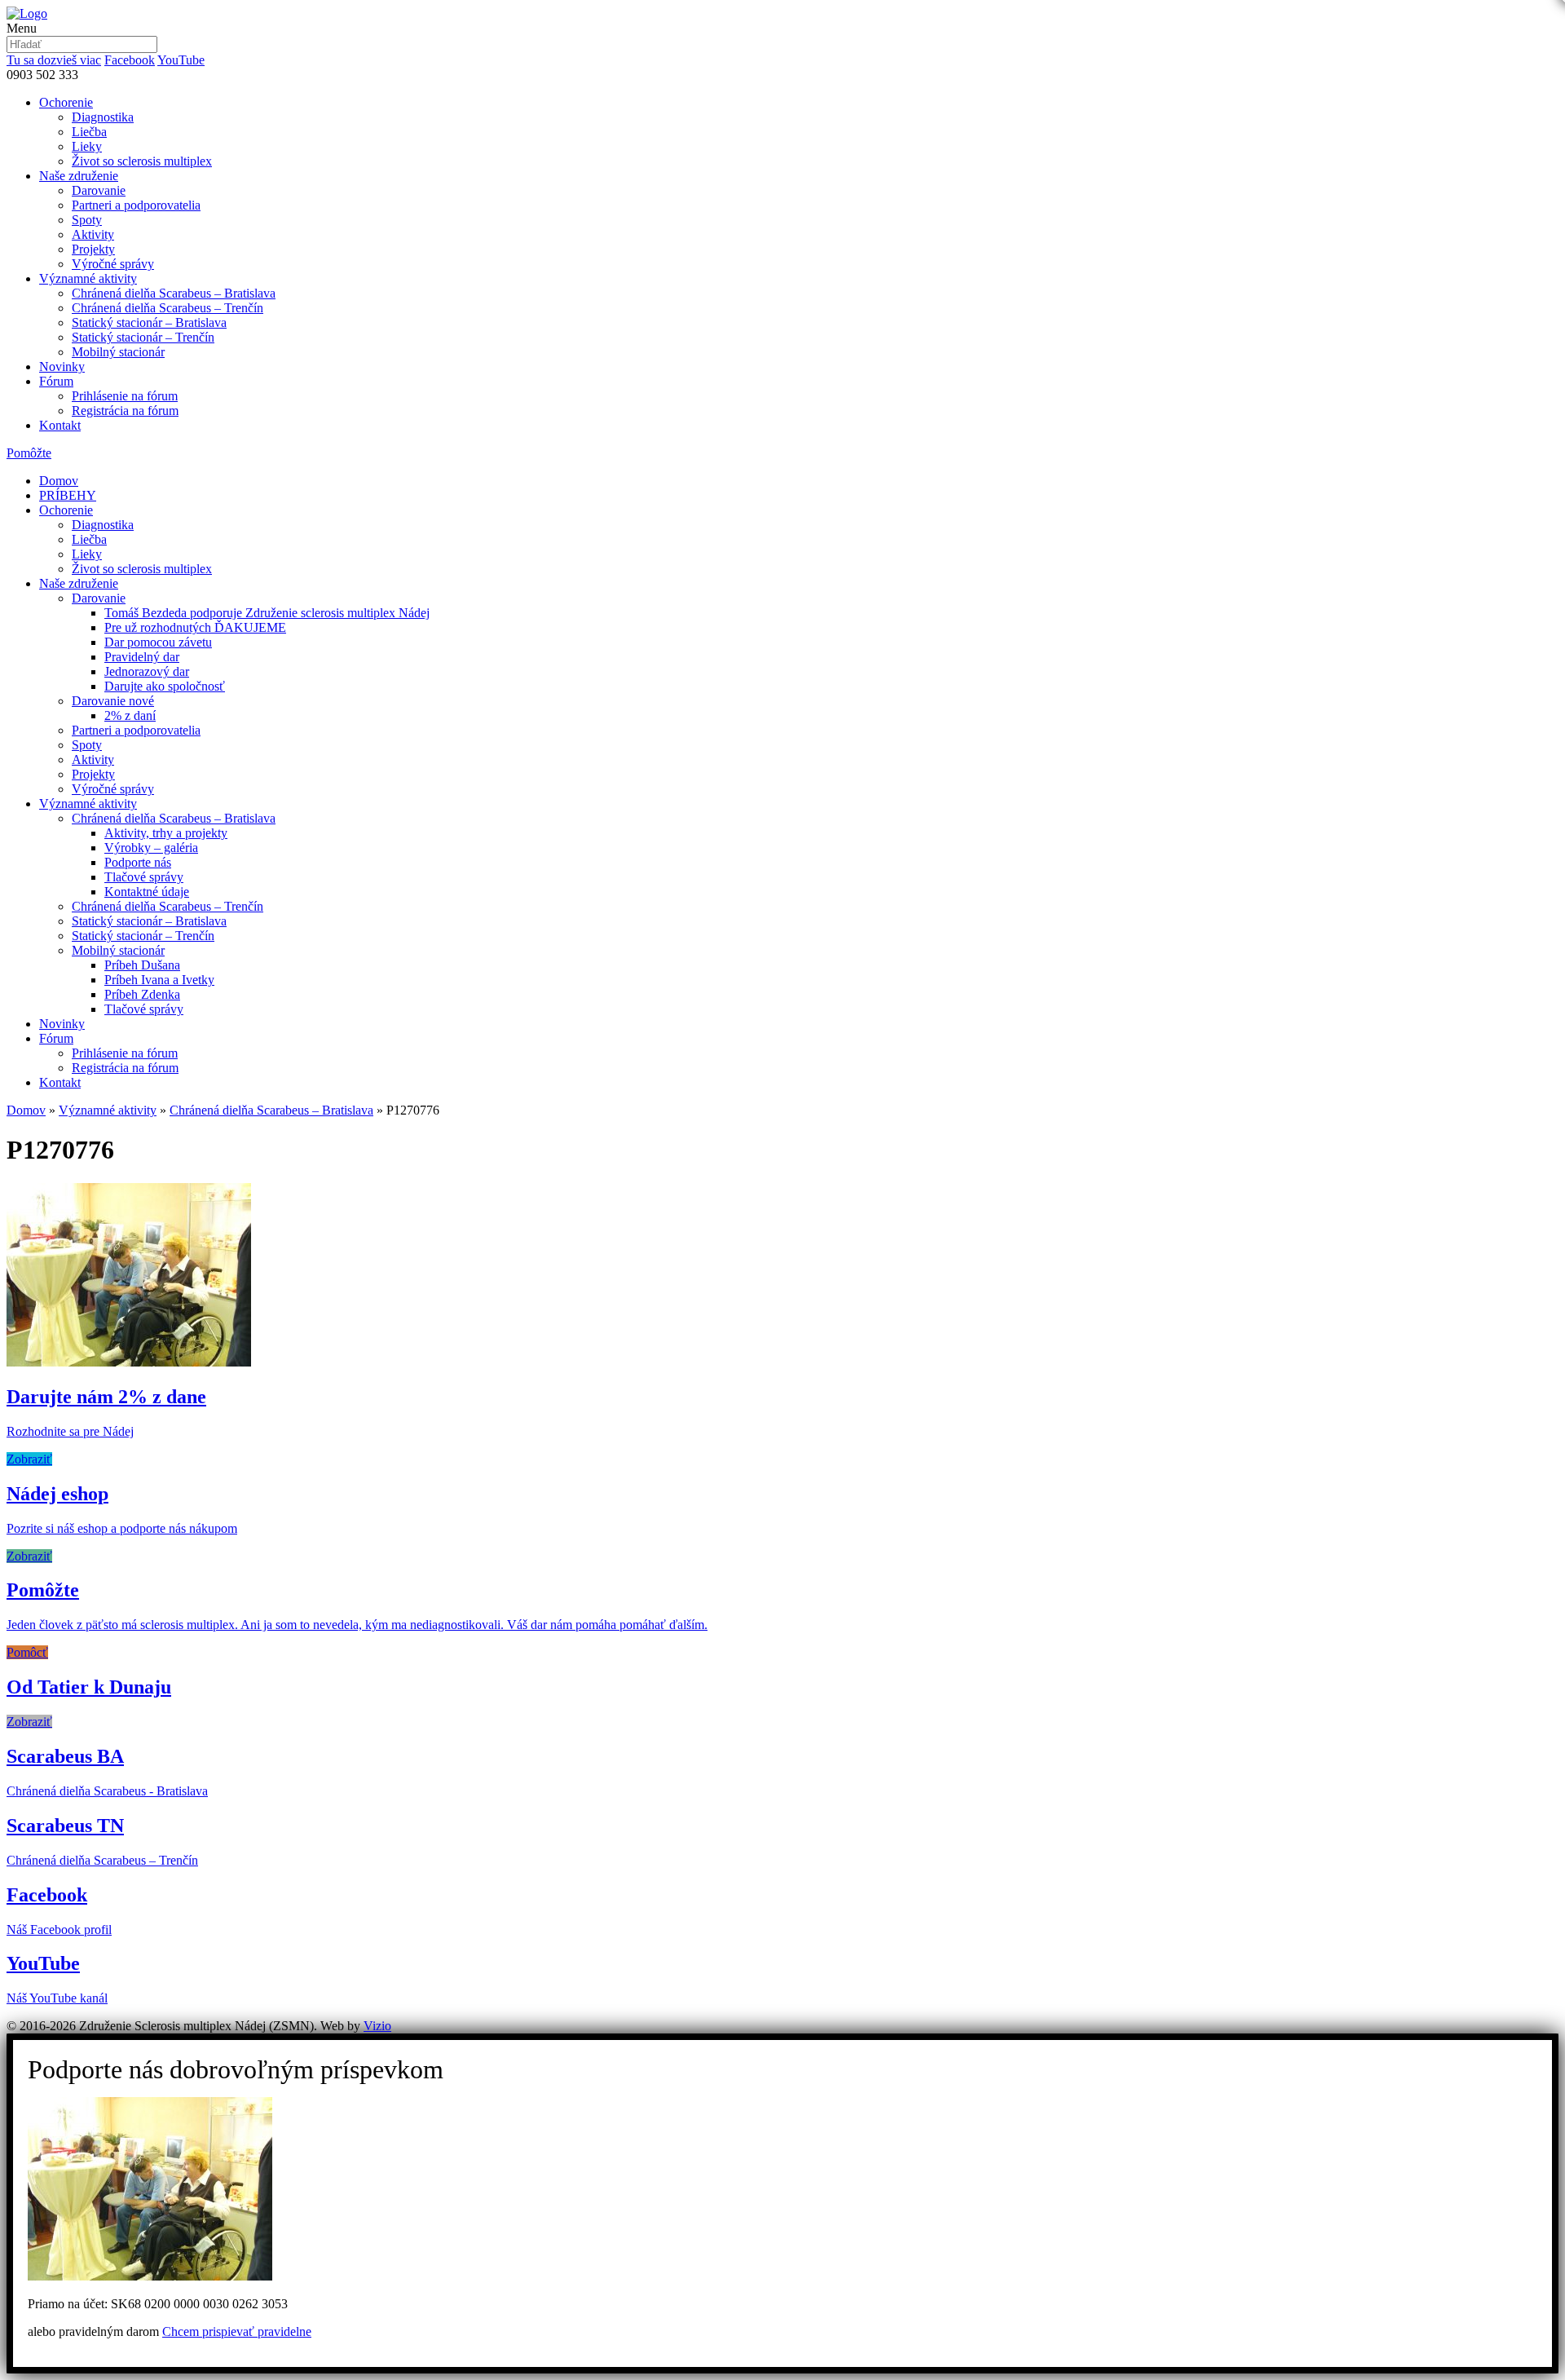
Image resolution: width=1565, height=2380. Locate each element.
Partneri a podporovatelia (136, 205)
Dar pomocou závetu (158, 642)
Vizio (377, 2026)
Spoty (87, 220)
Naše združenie (79, 176)
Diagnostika (103, 117)
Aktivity (93, 234)
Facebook (130, 60)
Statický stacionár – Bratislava (149, 322)
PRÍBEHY (68, 495)
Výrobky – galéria (151, 848)
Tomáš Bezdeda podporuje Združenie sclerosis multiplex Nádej (267, 613)
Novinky (62, 366)
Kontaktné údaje (147, 892)
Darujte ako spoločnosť (165, 686)
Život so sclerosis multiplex (142, 161)
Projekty (93, 249)
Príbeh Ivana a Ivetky (159, 980)
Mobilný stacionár (118, 352)
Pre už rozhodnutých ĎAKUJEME (195, 627)
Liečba (89, 132)
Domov (59, 481)
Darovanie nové (113, 701)
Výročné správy (113, 264)
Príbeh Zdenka (142, 994)
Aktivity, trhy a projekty (166, 833)
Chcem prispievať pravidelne (237, 2331)
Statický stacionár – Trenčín (143, 337)
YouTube (181, 60)
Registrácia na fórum (125, 411)
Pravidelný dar (142, 657)
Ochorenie (66, 102)
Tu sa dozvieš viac (54, 60)
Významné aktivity (88, 278)
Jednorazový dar (147, 671)
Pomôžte (29, 453)
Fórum (56, 381)
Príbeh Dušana (142, 965)
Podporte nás (138, 862)
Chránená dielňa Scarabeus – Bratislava (174, 293)
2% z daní (130, 715)
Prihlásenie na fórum (125, 396)
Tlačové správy (144, 877)
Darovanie (99, 190)
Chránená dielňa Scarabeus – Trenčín (168, 308)
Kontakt (60, 425)
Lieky (87, 146)
